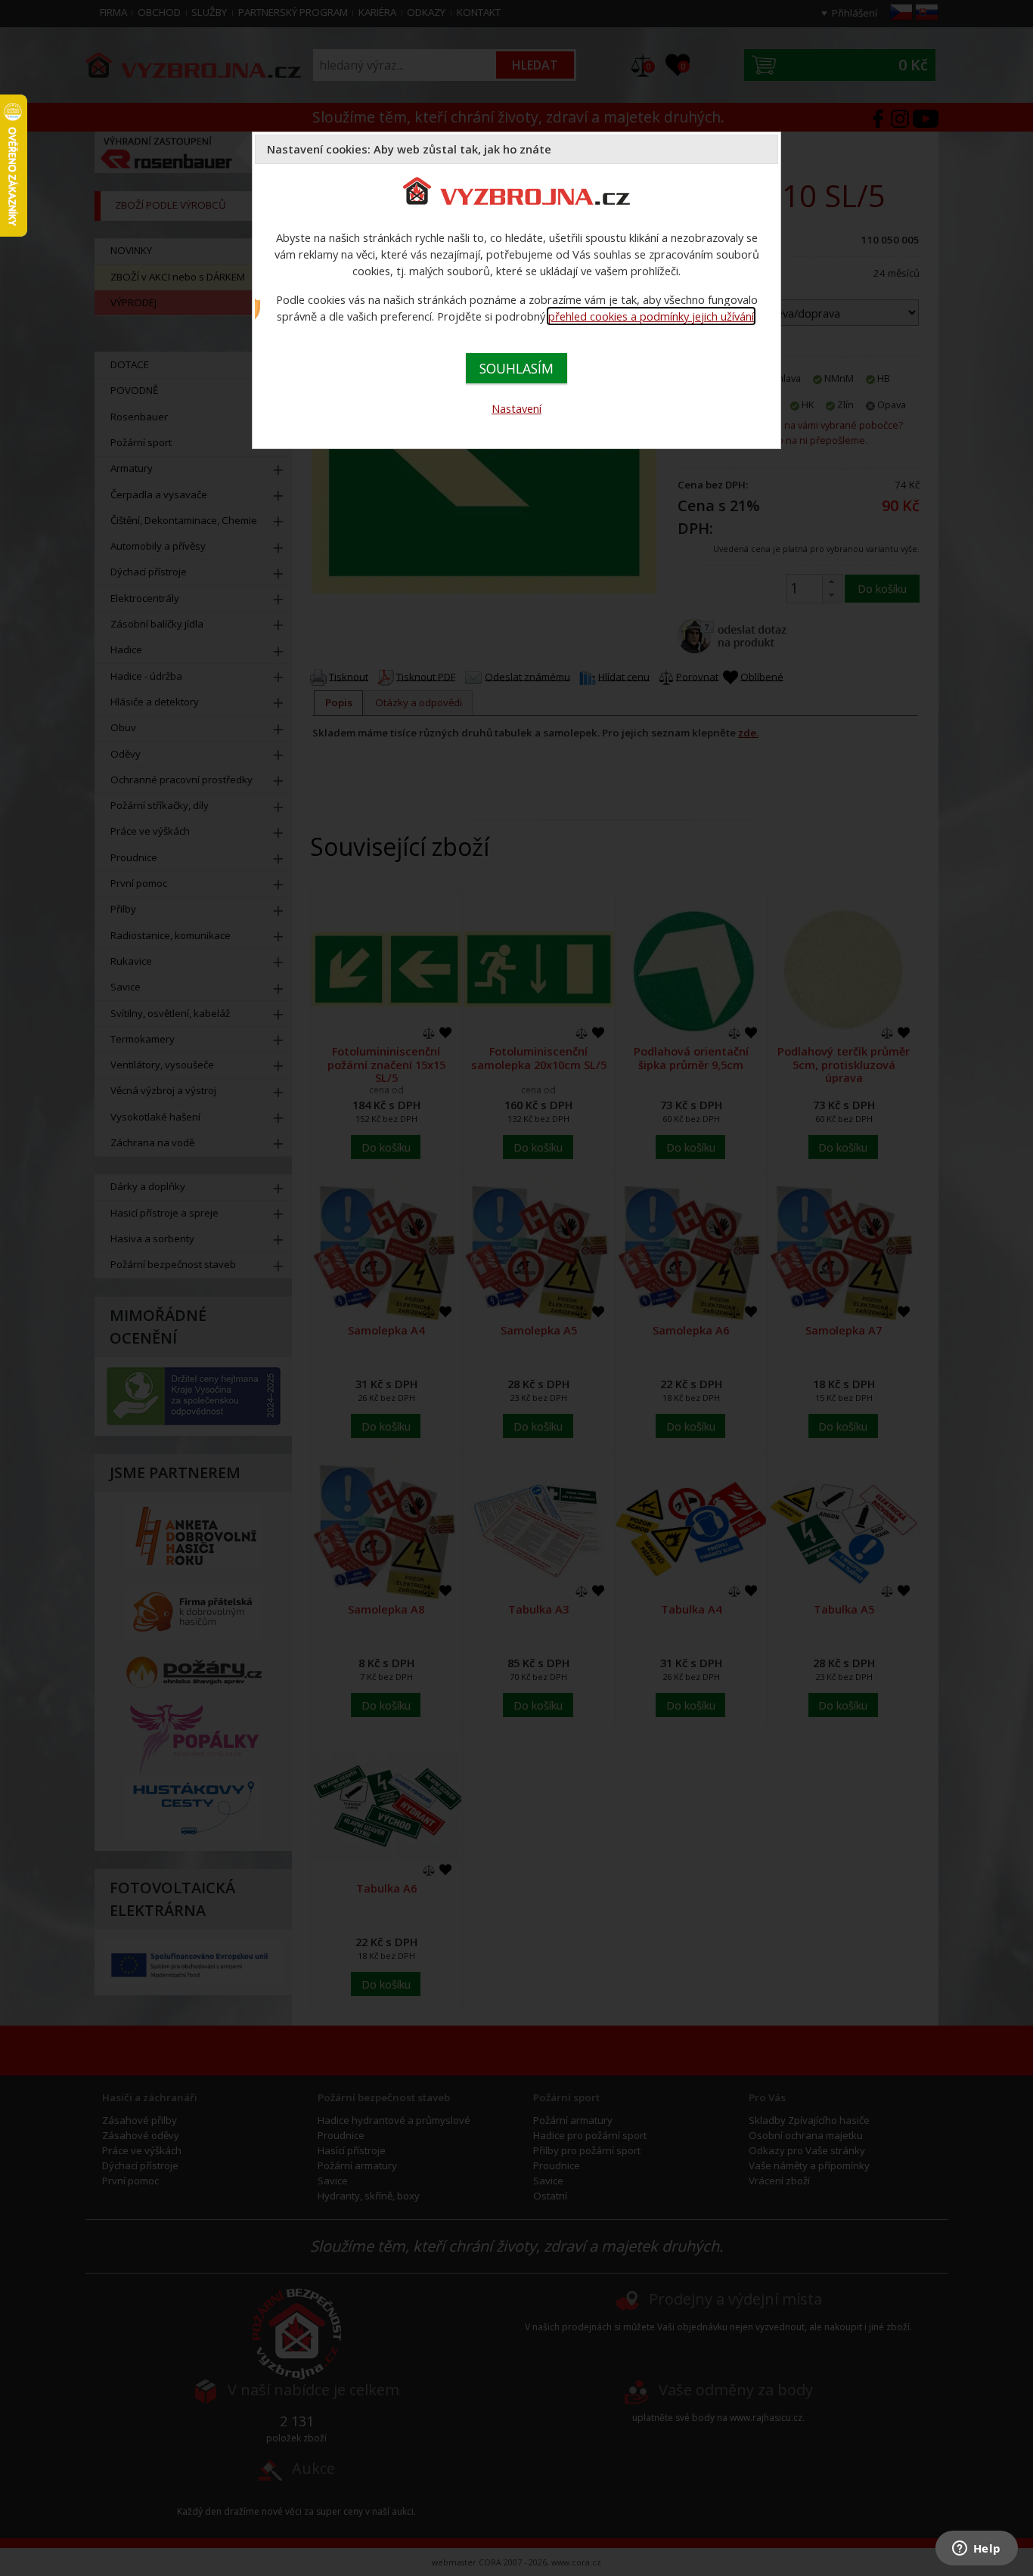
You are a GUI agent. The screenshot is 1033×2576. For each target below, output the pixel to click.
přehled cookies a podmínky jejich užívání (651, 316)
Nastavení (516, 408)
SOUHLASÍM (516, 368)
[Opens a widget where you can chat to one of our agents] (976, 2550)
